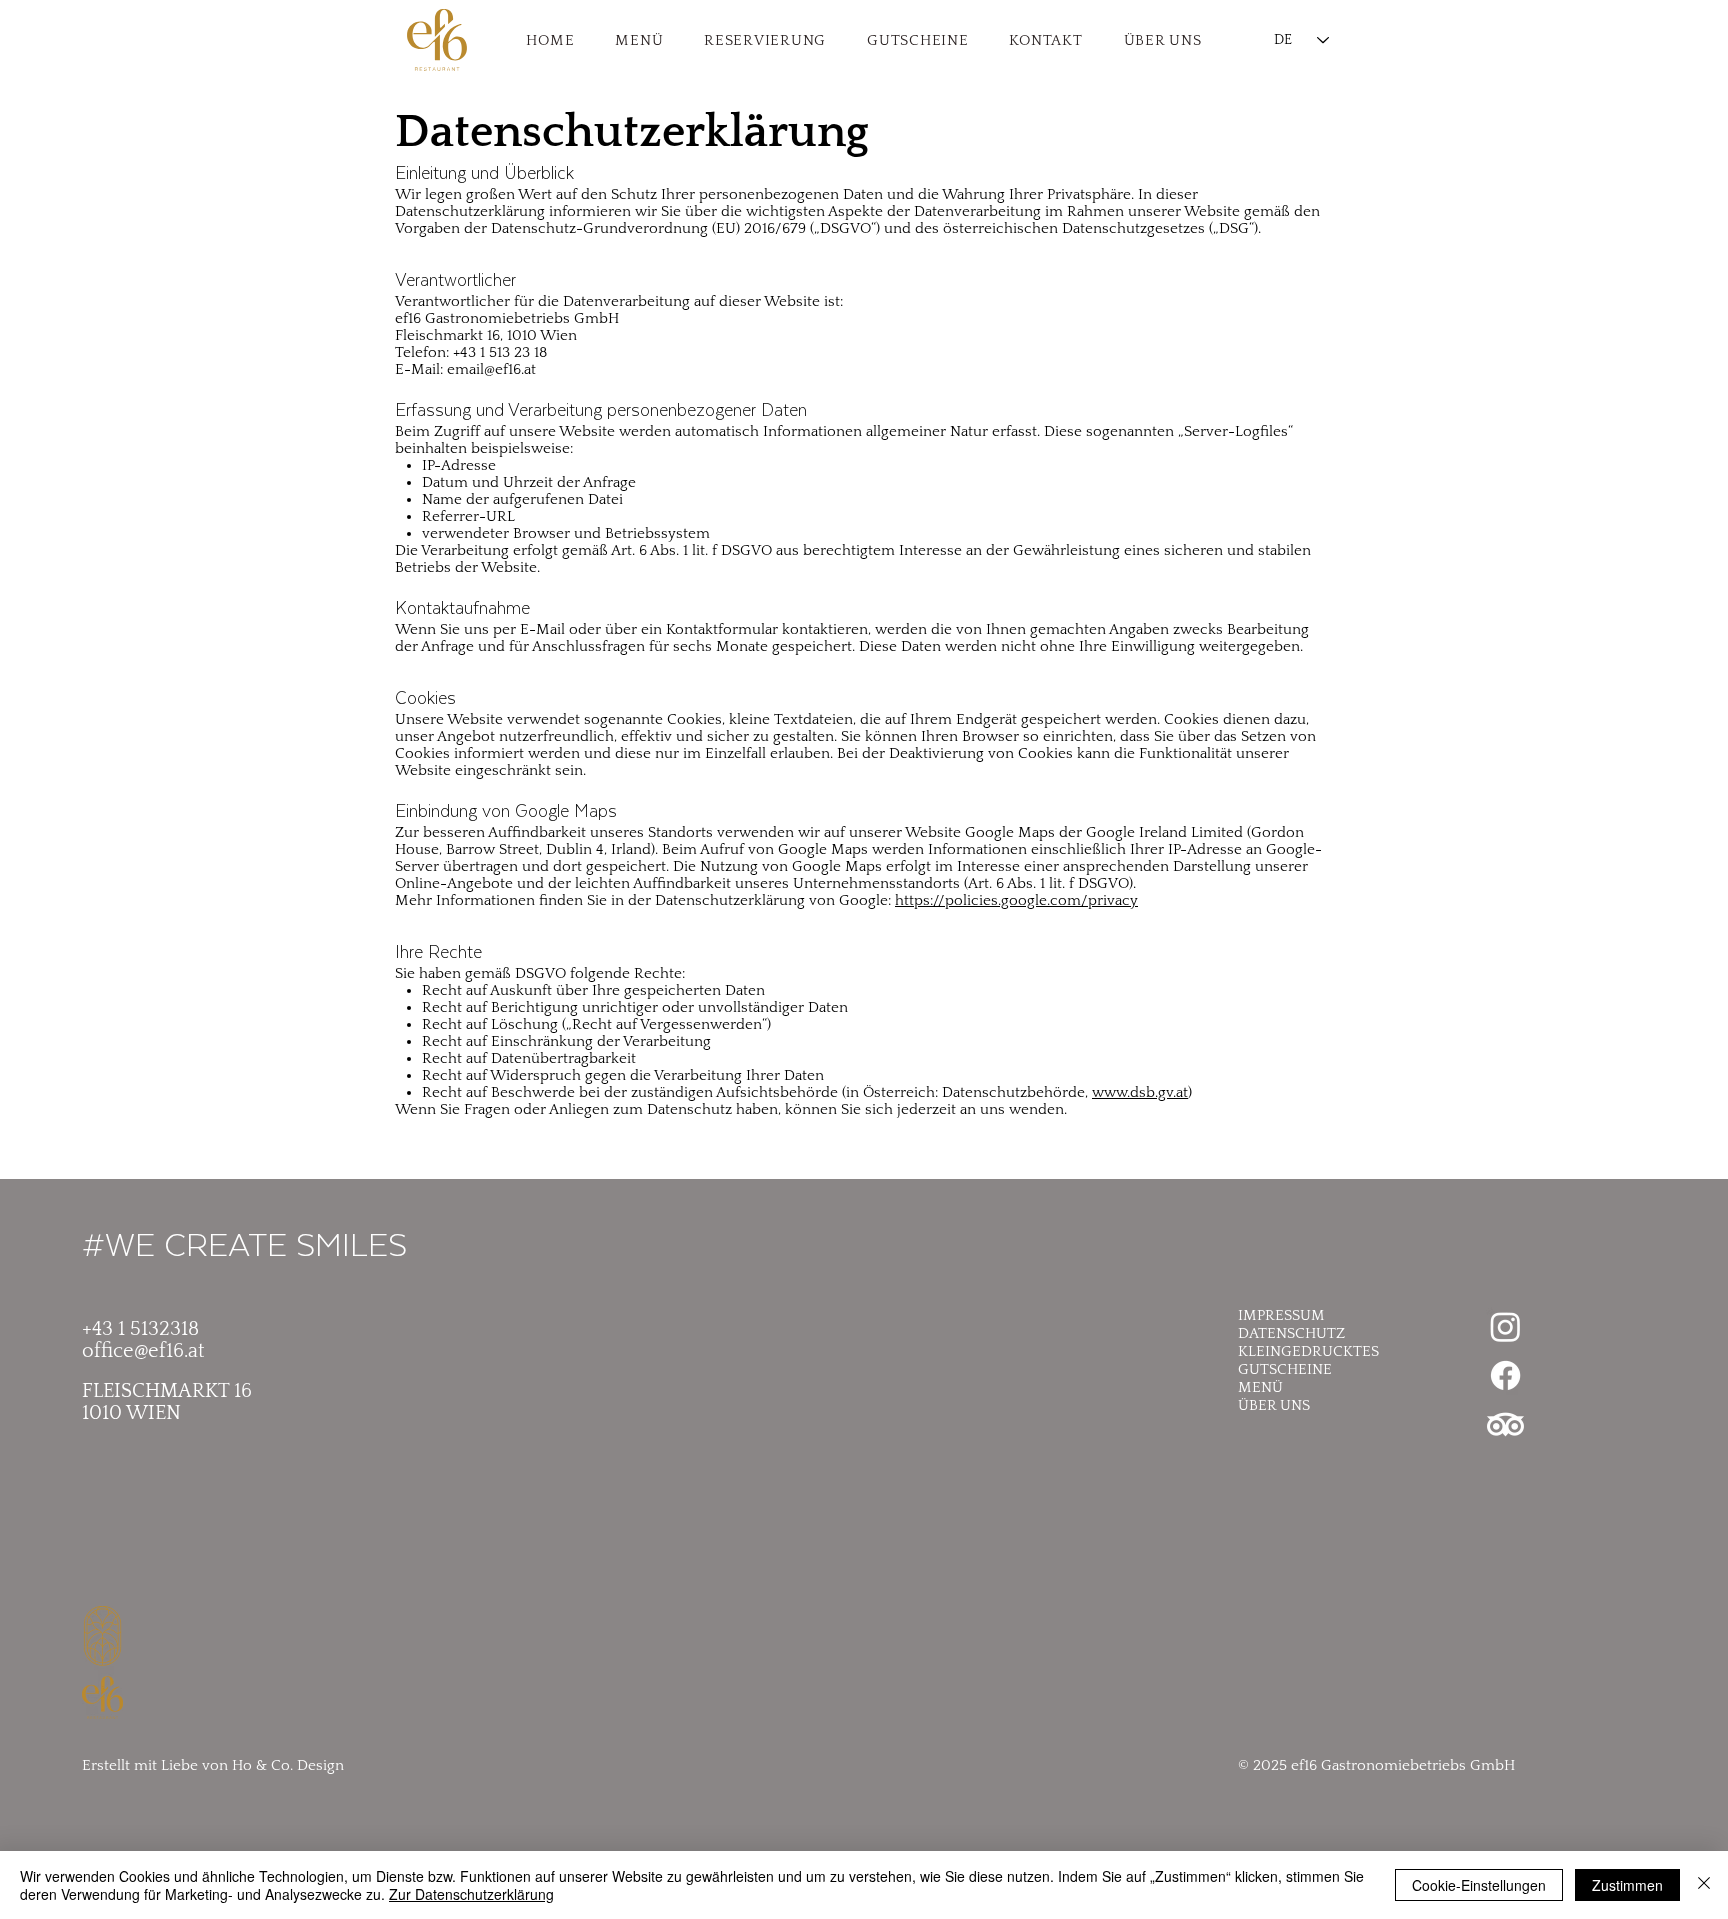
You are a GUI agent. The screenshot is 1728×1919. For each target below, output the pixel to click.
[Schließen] (1704, 1885)
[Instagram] (1505, 1326)
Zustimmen (1627, 1885)
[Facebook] (1505, 1375)
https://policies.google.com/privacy (1016, 900)
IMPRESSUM (1281, 1315)
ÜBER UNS (1274, 1405)
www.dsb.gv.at (1140, 1092)
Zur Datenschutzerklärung (471, 1894)
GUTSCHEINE (1285, 1369)
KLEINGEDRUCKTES (1308, 1351)
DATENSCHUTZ (1291, 1333)
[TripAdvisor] (1505, 1424)
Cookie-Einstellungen (1479, 1885)
